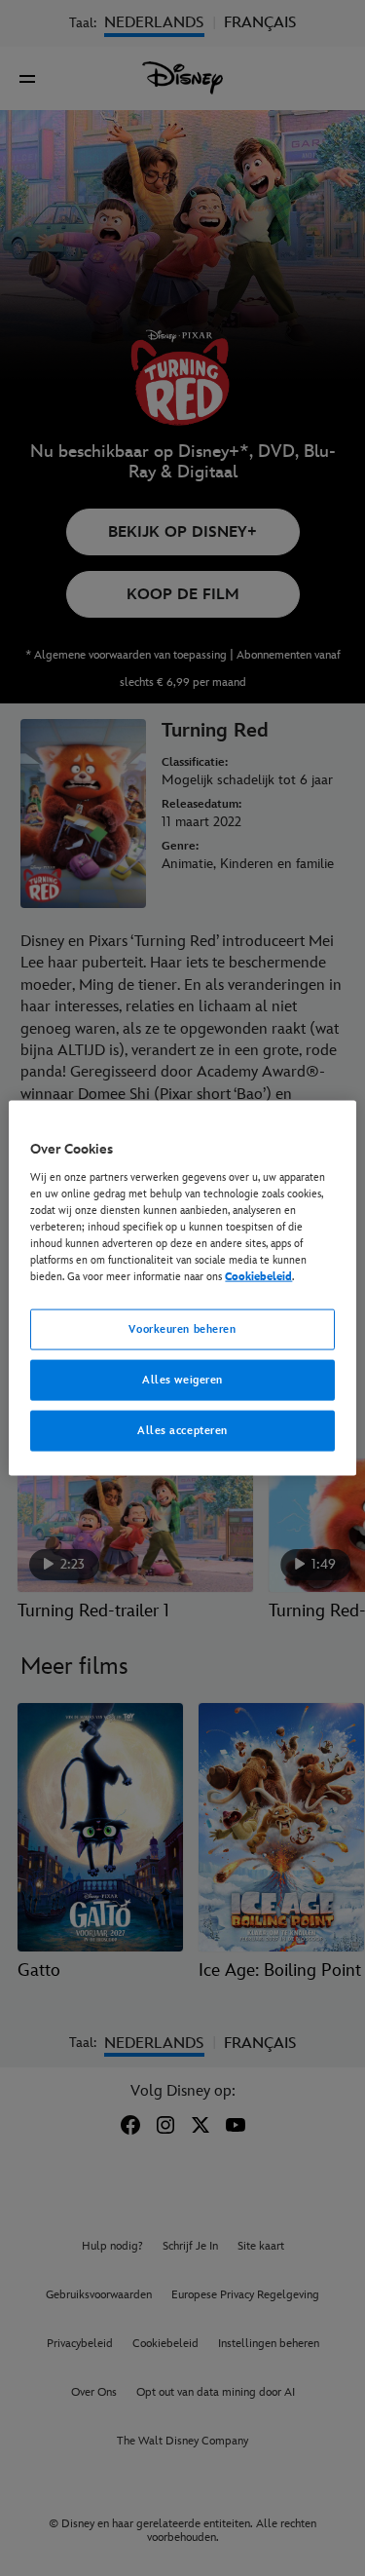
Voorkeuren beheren (182, 1329)
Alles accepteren (182, 1430)
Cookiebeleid (258, 1277)
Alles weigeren (182, 1380)
